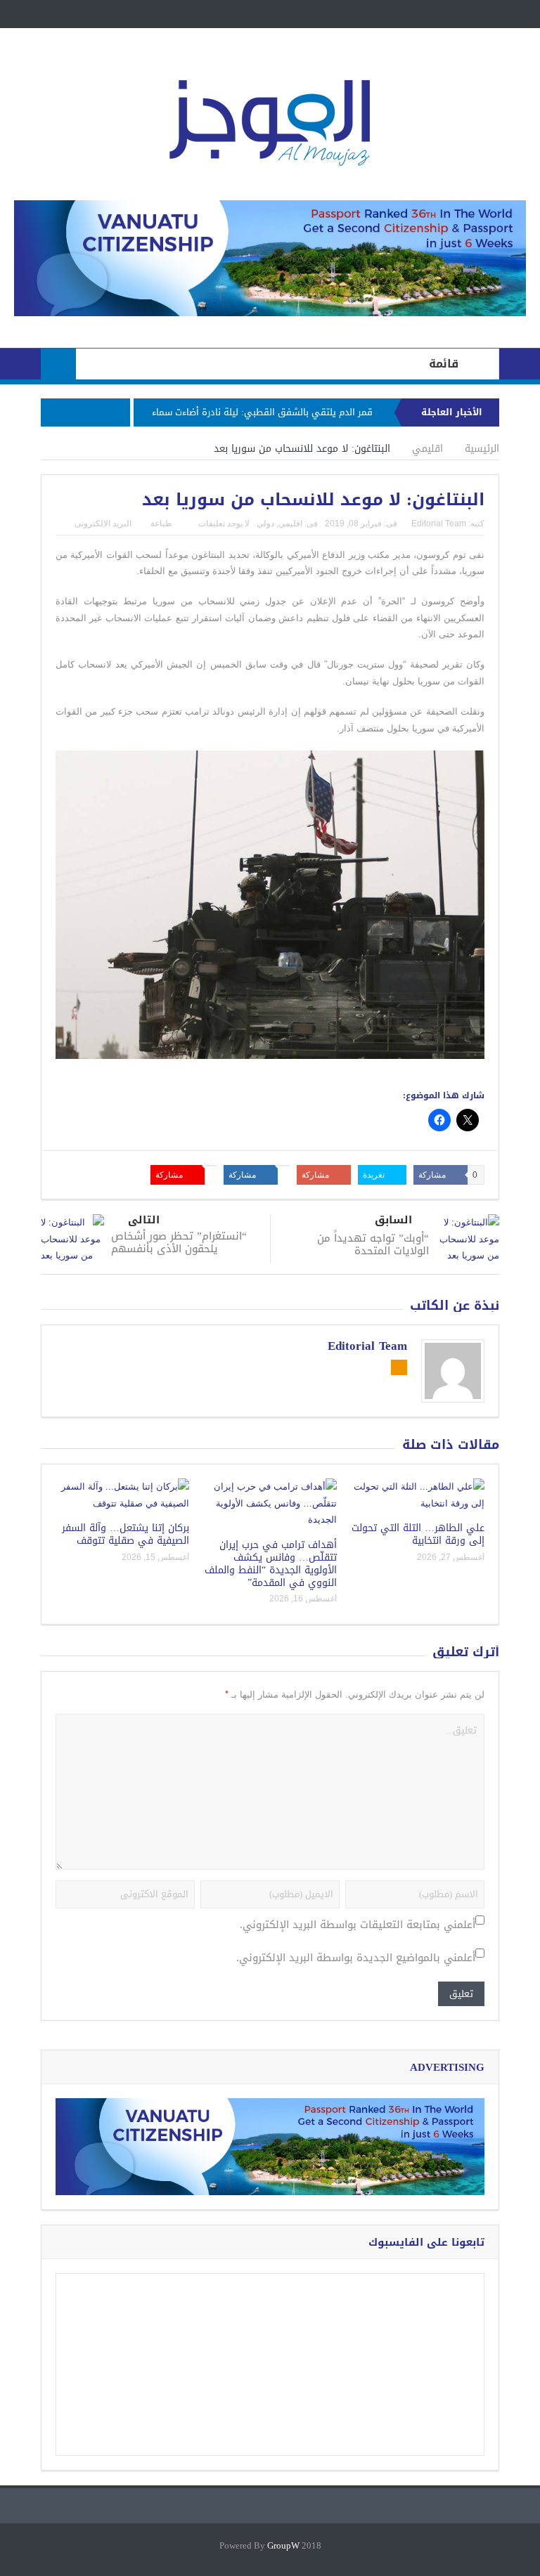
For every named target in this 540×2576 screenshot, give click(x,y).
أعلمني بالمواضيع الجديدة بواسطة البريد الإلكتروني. (356, 1958)
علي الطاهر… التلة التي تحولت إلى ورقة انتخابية (418, 1534)
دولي (265, 523)
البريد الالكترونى (103, 523)
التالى (144, 1220)
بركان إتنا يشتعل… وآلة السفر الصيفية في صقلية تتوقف (126, 1534)
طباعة (161, 523)
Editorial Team (439, 523)
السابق (393, 1220)
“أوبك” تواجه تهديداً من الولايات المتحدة (373, 1244)
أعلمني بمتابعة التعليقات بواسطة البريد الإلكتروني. (358, 1925)
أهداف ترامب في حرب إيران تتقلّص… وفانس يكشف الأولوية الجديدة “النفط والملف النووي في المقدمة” (271, 1564)
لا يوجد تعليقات (224, 523)
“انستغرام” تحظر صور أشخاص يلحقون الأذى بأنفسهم (179, 1242)
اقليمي (290, 523)
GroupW (283, 2546)
